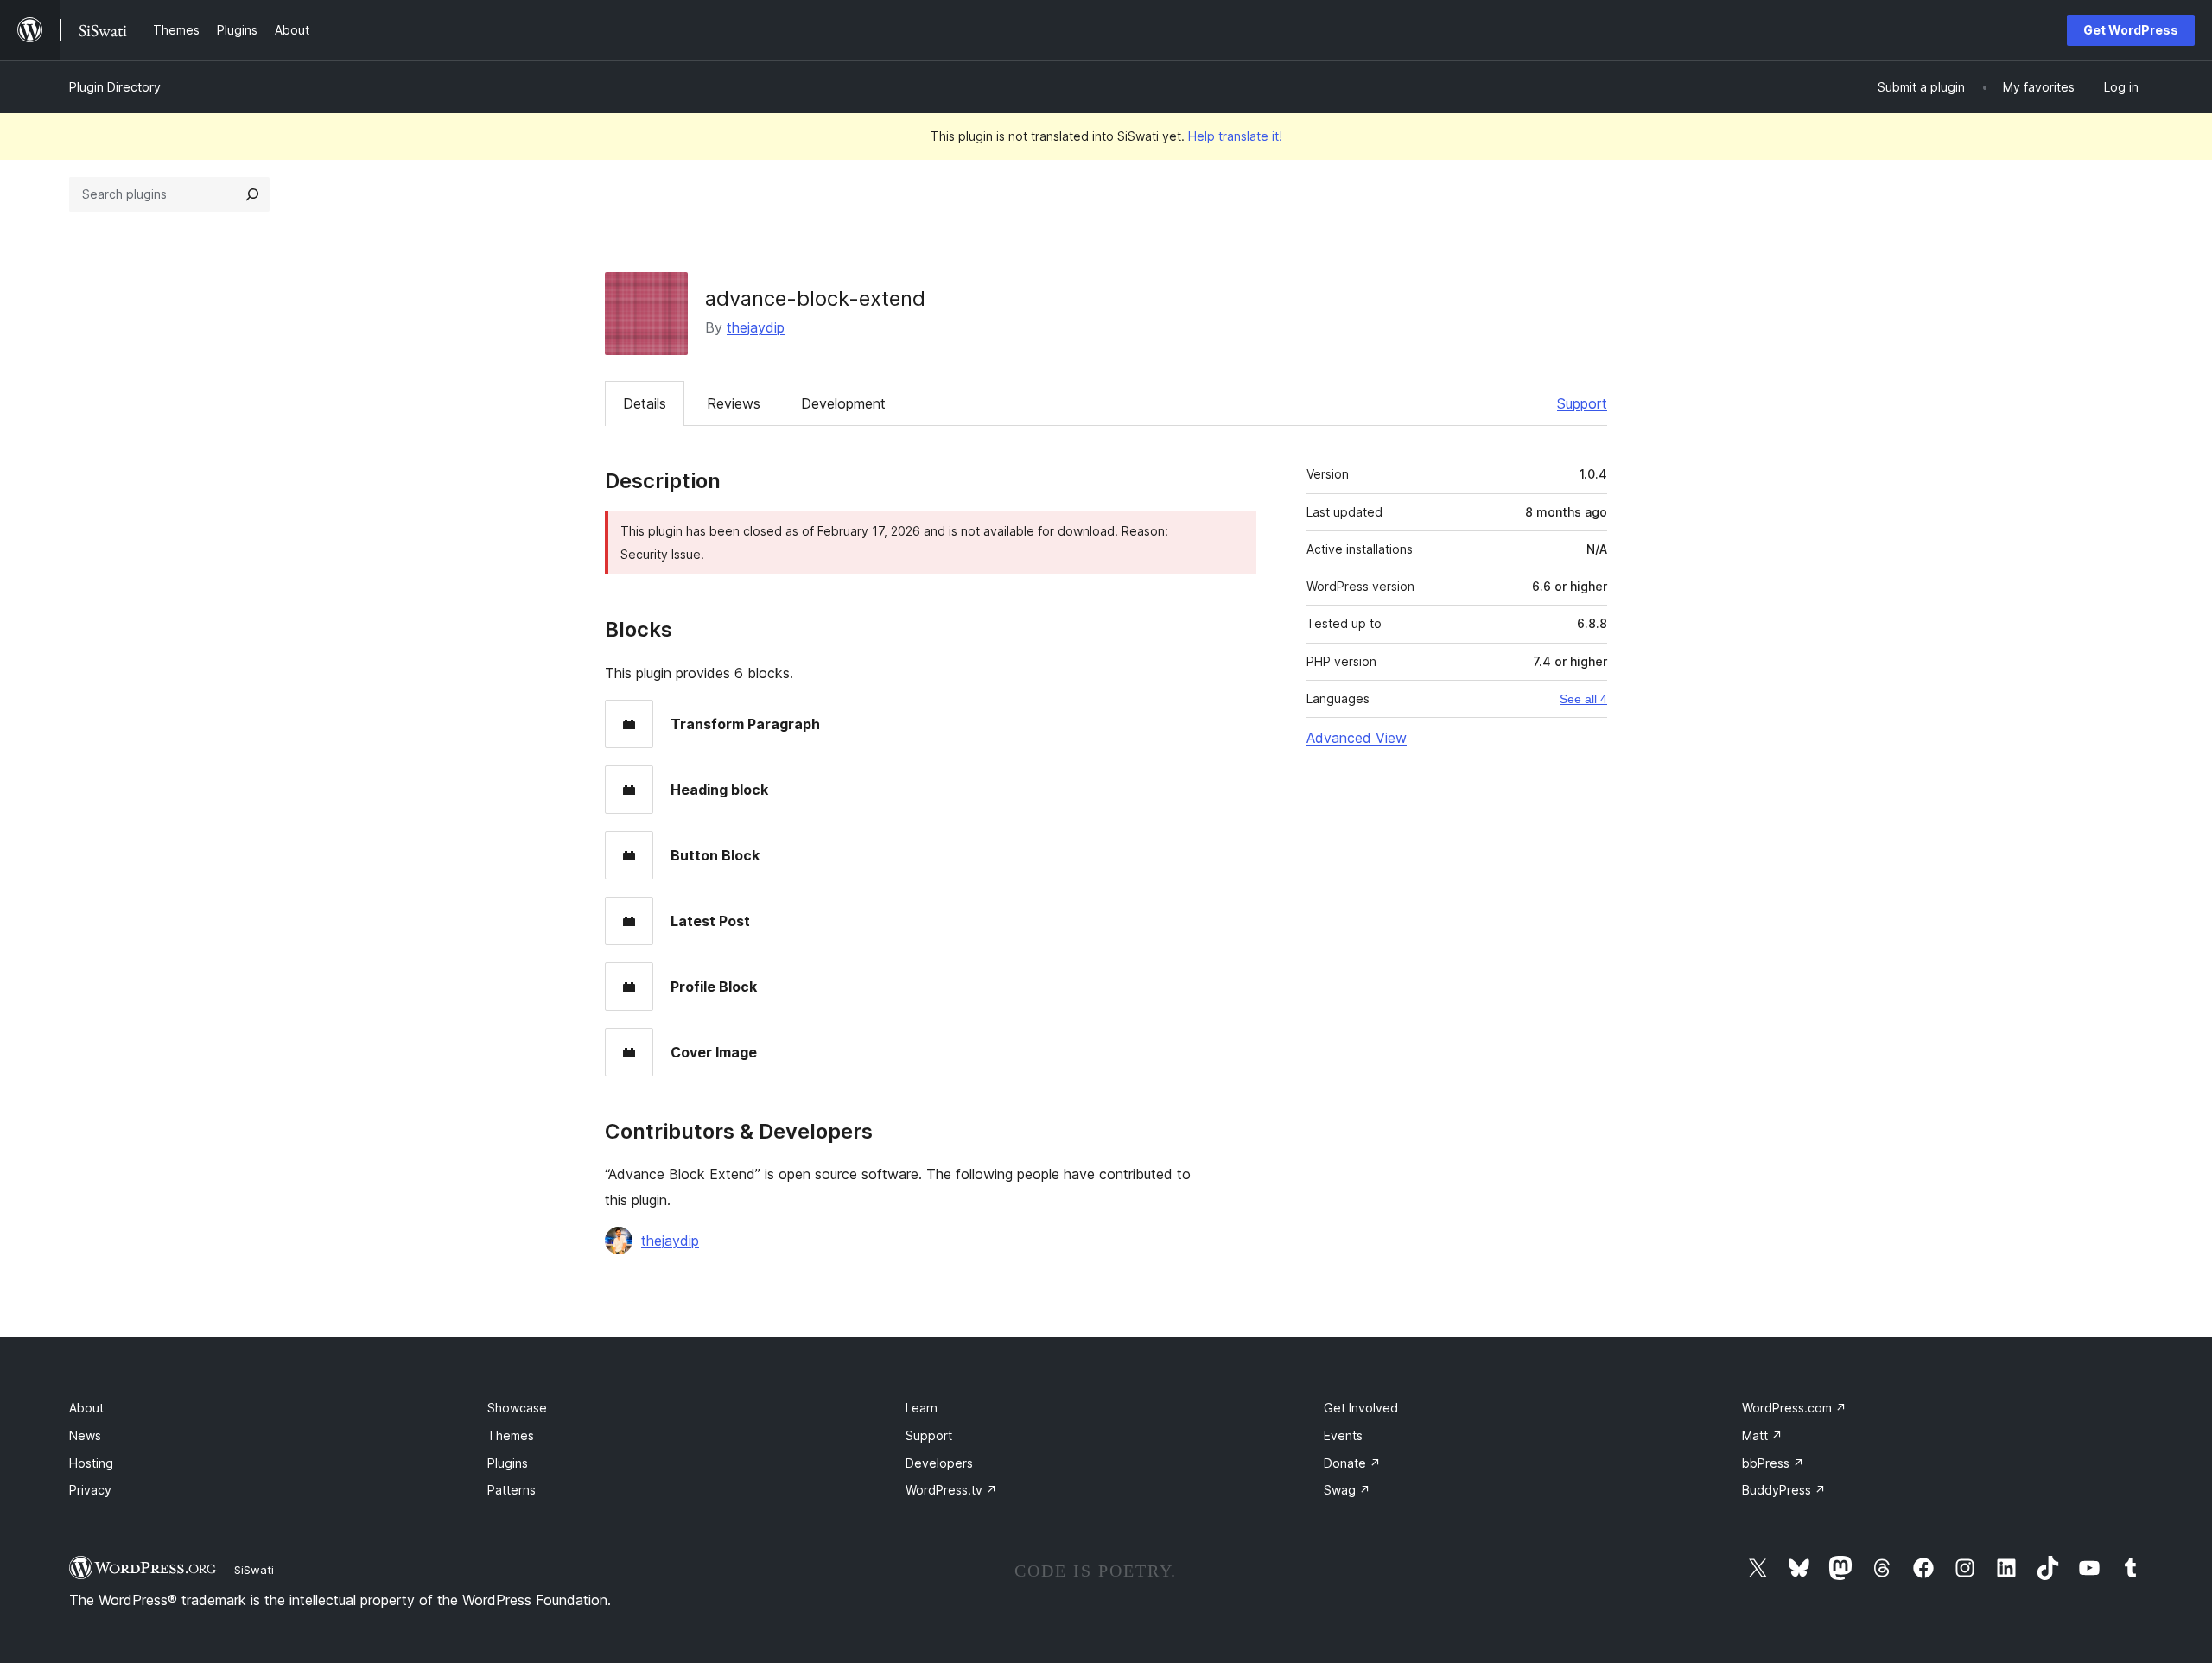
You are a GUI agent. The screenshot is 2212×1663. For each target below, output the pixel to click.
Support (1582, 403)
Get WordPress (2131, 30)
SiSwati (254, 1570)
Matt (1762, 1435)
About (86, 1408)
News (85, 1435)
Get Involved (1361, 1408)
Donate (1352, 1463)
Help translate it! (1235, 136)
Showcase (517, 1408)
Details (645, 403)
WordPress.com (1794, 1408)
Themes (511, 1435)
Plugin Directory (115, 87)
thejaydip (756, 327)
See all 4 (1583, 699)
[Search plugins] (252, 194)
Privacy (90, 1490)
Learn (922, 1408)
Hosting (91, 1463)
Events (1343, 1435)
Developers (939, 1463)
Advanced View (1357, 738)
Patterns (512, 1490)
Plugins (508, 1463)
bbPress (1773, 1463)
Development (843, 403)
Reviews (734, 403)
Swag (1347, 1490)
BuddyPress (1784, 1490)
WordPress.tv (951, 1490)
